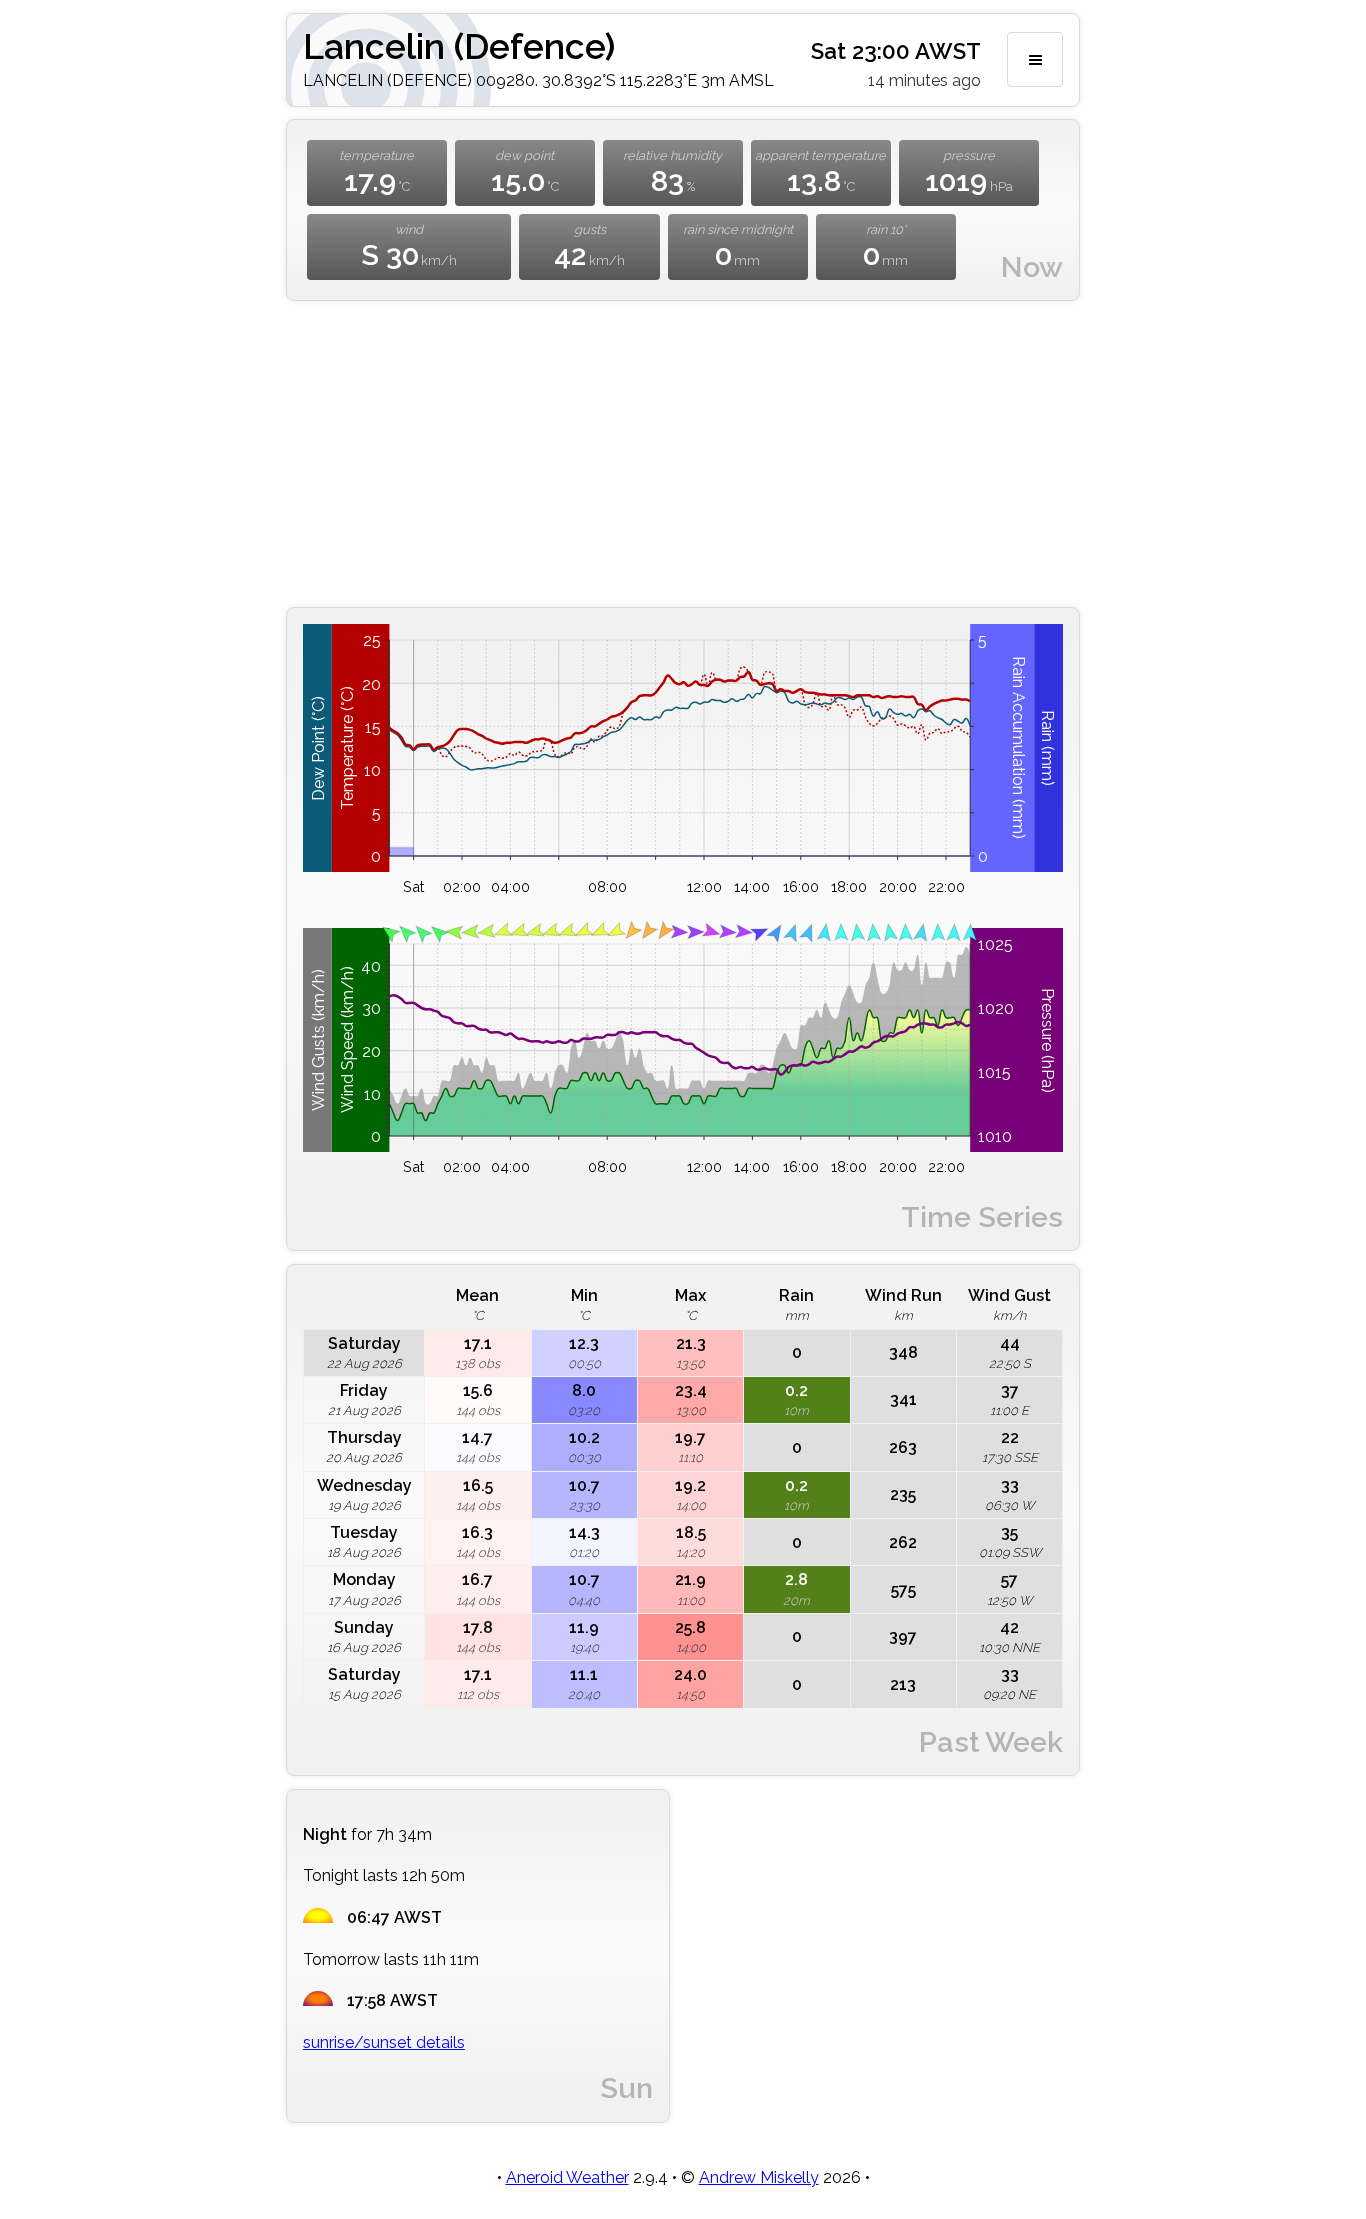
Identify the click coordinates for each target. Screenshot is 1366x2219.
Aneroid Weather (567, 2177)
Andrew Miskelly (759, 2177)
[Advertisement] (683, 454)
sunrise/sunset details (384, 2042)
